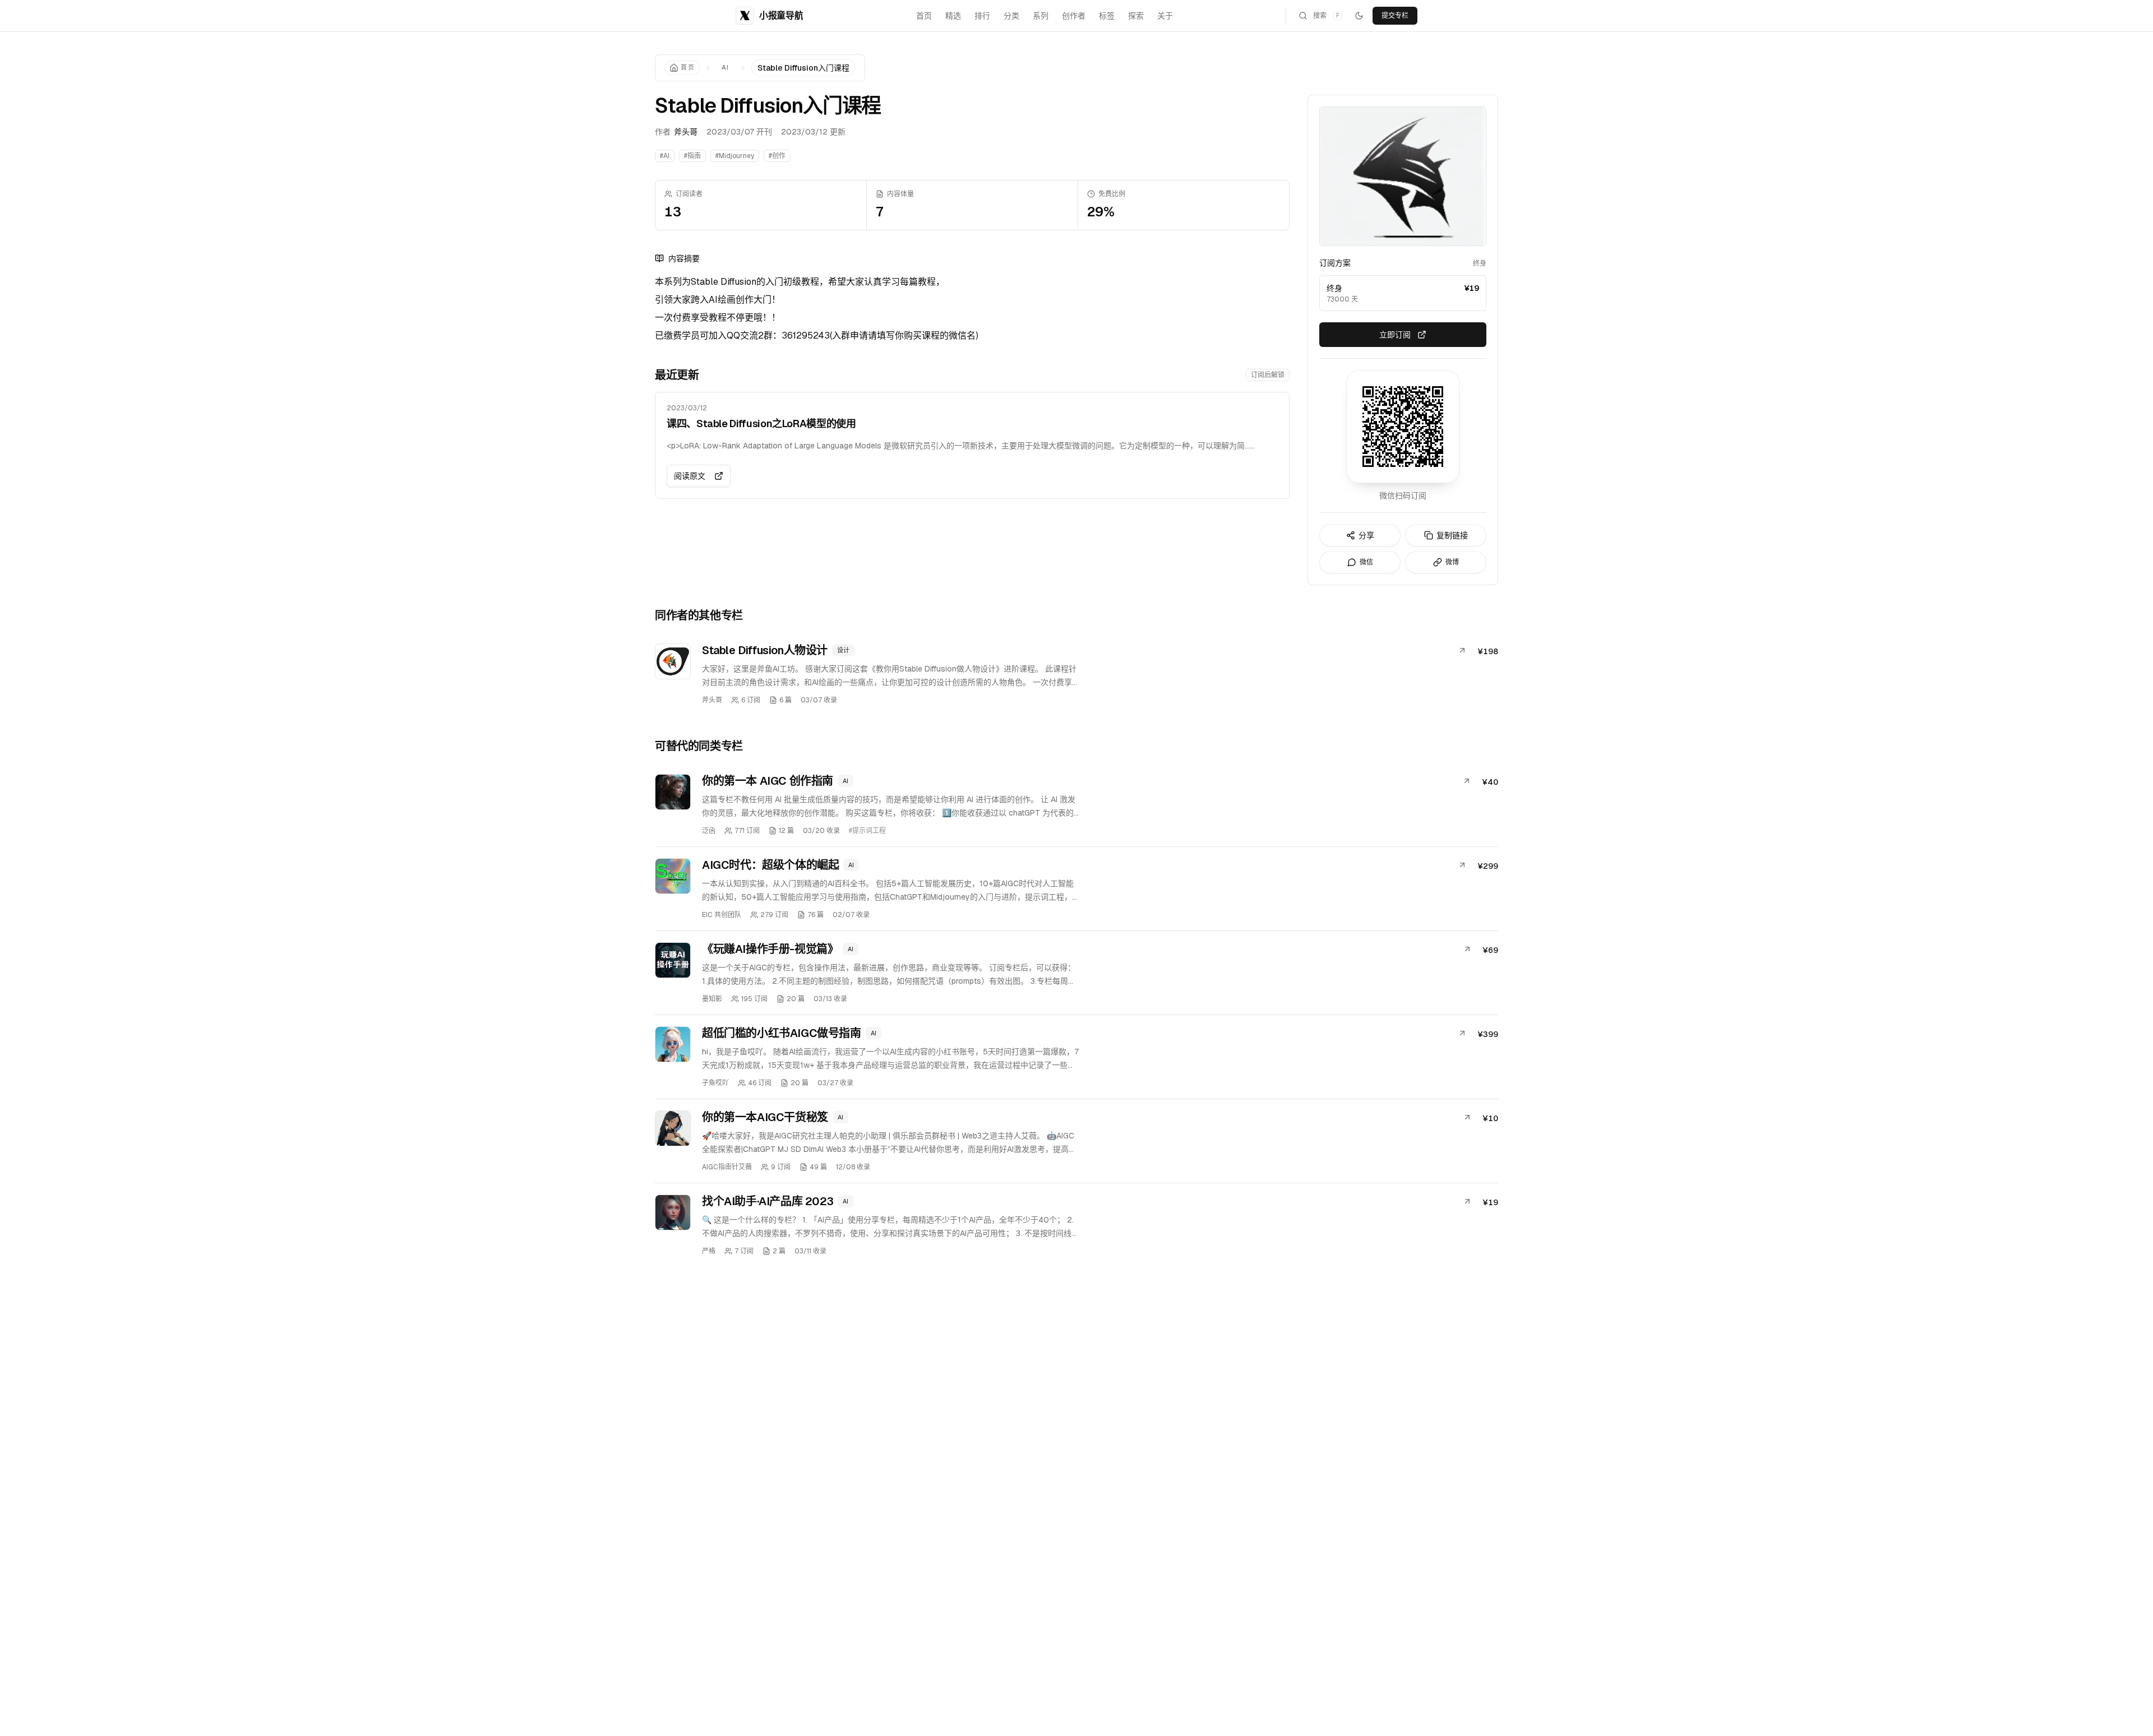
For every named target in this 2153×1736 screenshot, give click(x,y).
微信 (1366, 562)
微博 (1452, 562)
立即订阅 (1395, 335)
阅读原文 (690, 476)
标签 (1107, 16)
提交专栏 (1395, 16)
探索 (1136, 16)
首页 (924, 16)
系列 (1041, 16)
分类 (1011, 16)
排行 (982, 16)
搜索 (1326, 16)
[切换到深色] (1359, 16)
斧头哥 (686, 132)
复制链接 (1452, 535)
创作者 (1074, 16)
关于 (1165, 16)
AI (726, 67)
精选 (953, 16)
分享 (1366, 535)
